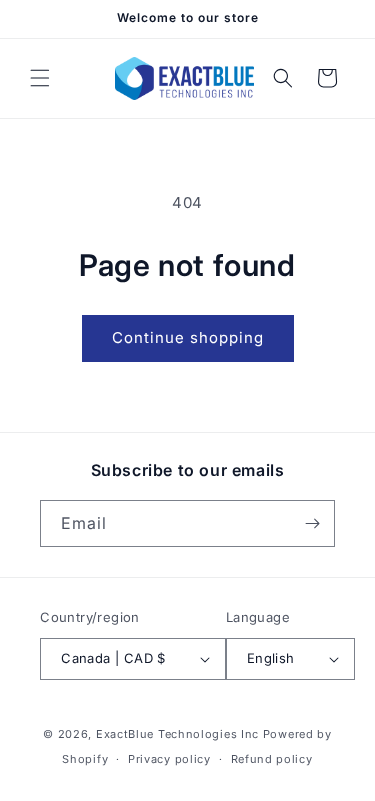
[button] (40, 78)
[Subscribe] (312, 523)
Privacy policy (169, 759)
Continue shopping (188, 337)
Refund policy (272, 759)
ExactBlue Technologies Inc (177, 734)
